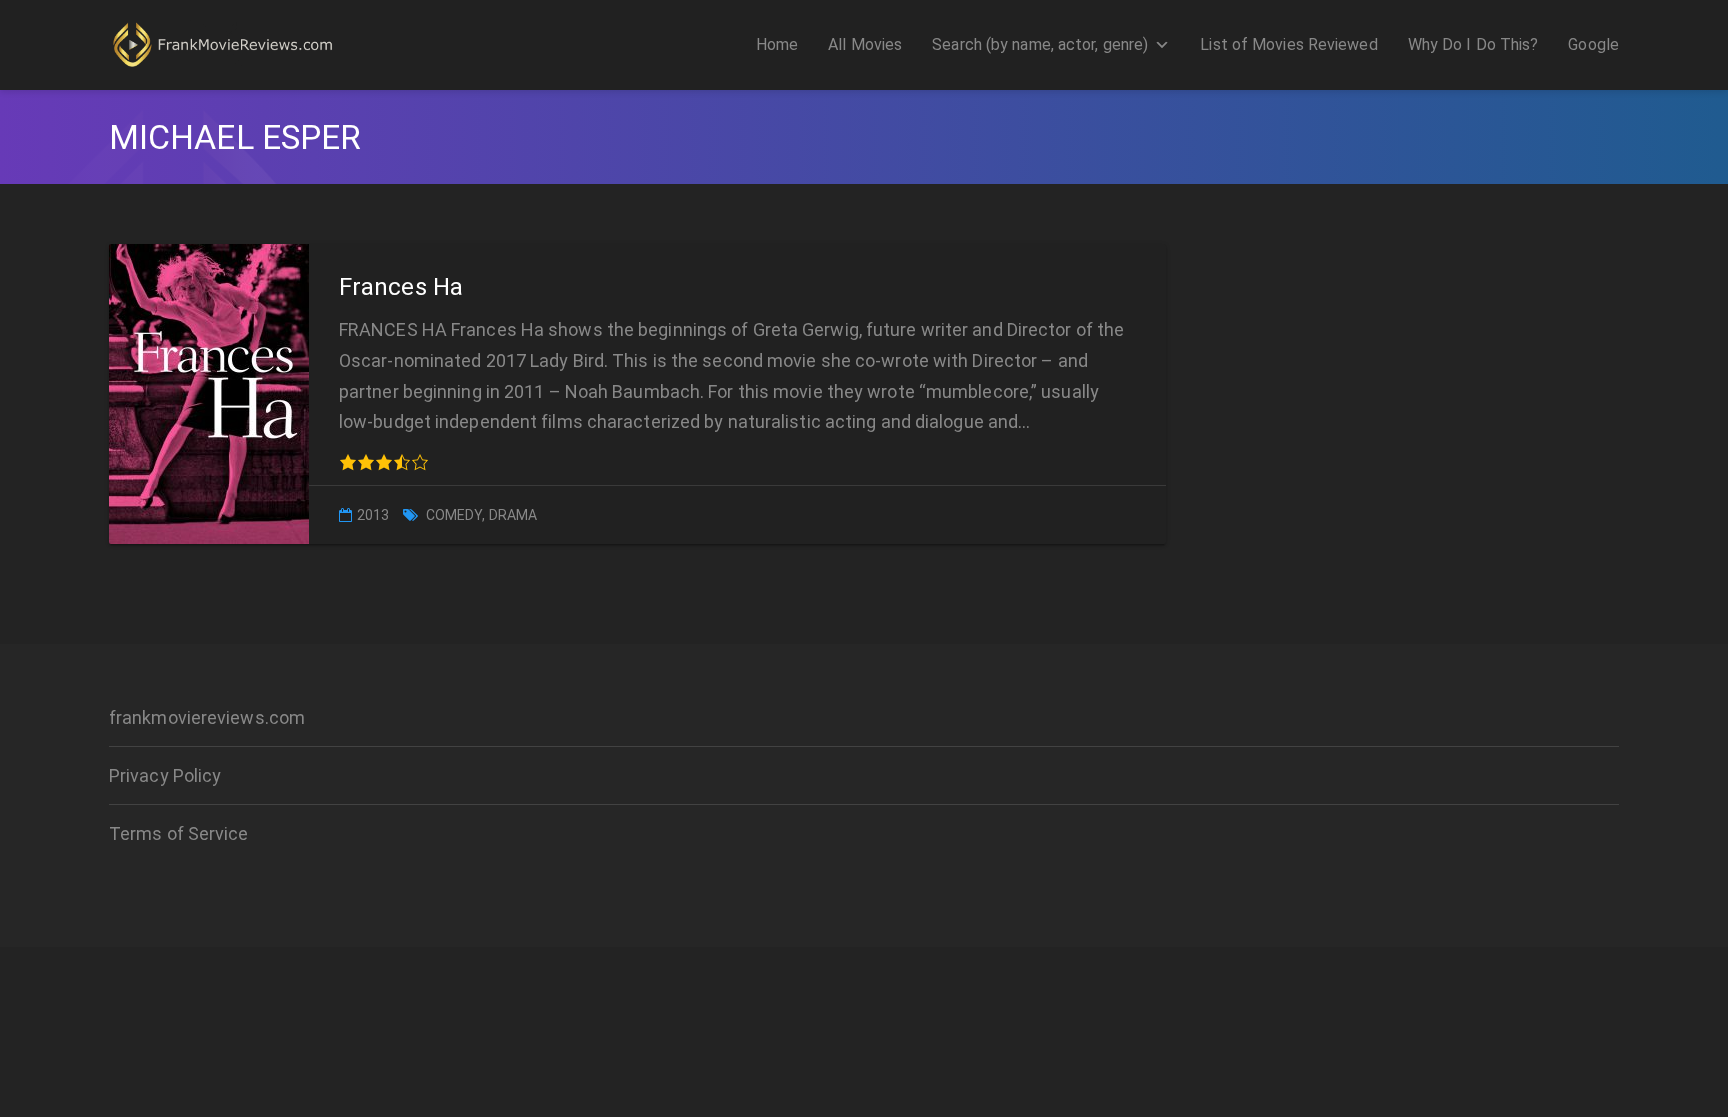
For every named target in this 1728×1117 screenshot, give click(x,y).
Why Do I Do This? (1473, 44)
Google (1593, 44)
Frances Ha (401, 287)
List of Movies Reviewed (1288, 44)
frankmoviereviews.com (207, 717)
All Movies (865, 44)
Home (777, 44)
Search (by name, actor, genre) (1040, 44)
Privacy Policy (165, 775)
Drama (513, 515)
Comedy (454, 515)
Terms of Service (179, 833)
